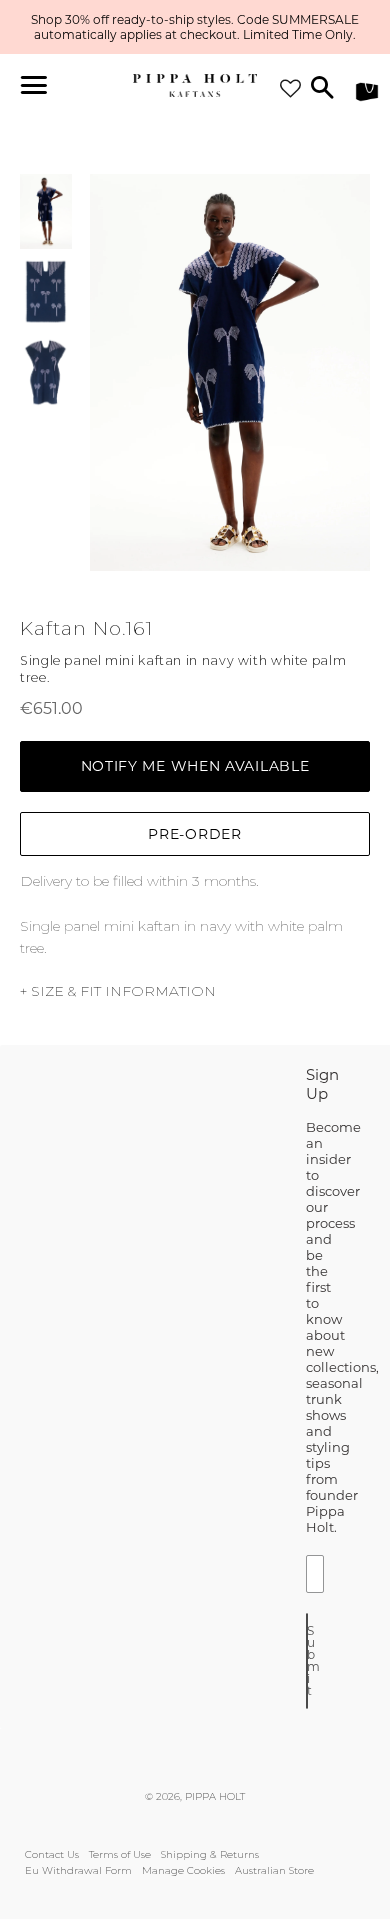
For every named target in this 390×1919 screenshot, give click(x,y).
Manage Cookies (183, 1870)
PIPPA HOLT (215, 1796)
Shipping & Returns (210, 1854)
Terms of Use (120, 1854)
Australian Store (274, 1870)
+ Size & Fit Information (118, 991)
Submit (307, 1660)
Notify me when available (195, 766)
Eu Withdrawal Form (78, 1870)
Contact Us (52, 1854)
